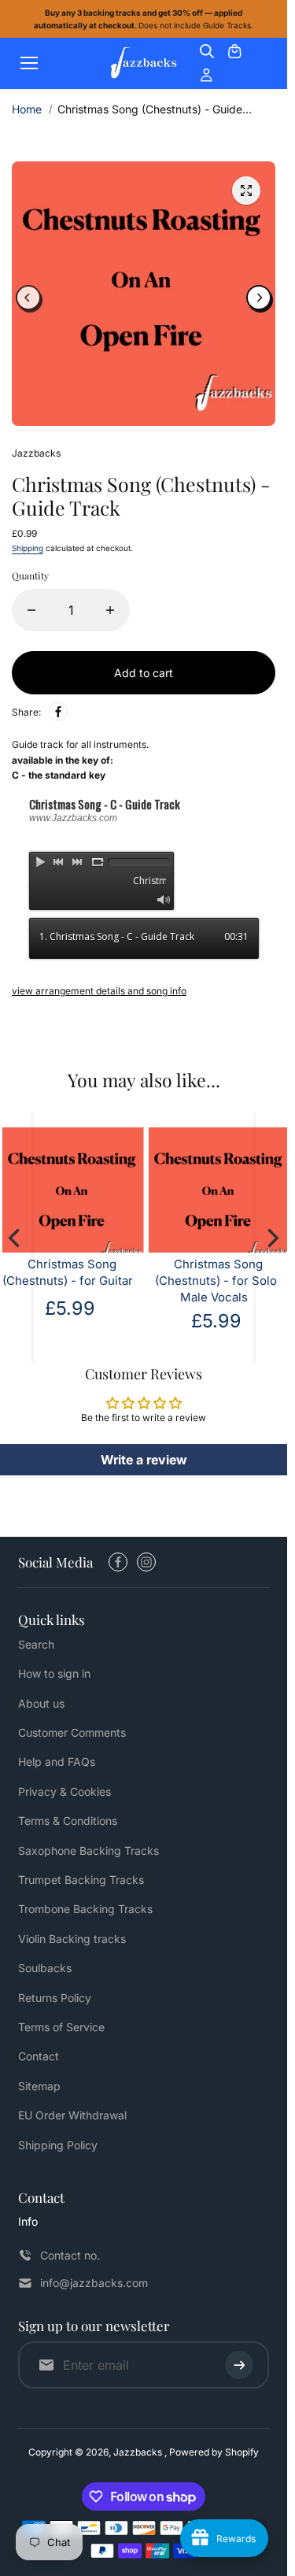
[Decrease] (31, 602)
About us (41, 1703)
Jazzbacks (139, 2452)
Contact (39, 2056)
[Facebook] (58, 704)
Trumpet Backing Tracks (81, 1880)
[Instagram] (146, 1562)
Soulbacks (45, 1968)
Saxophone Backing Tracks (88, 1851)
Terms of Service (61, 2027)
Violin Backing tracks (72, 1939)
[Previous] (28, 294)
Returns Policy (55, 1998)
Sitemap (39, 2086)
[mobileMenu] (29, 63)
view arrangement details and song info (99, 983)
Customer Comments (72, 1732)
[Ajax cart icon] (234, 51)
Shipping (28, 540)
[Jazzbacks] (144, 63)
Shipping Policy (58, 2145)
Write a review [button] (144, 1452)
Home (27, 109)
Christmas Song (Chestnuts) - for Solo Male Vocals (94, 1273)
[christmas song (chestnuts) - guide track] (246, 191)
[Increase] (110, 602)
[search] (207, 51)
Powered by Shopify (214, 2452)
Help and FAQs (57, 1762)
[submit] (239, 2365)
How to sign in (54, 1673)
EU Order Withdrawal (72, 2115)
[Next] (259, 294)
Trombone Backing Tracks (85, 1909)
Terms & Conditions (68, 1821)
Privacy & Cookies (65, 1791)
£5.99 (94, 1313)
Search (36, 1644)
